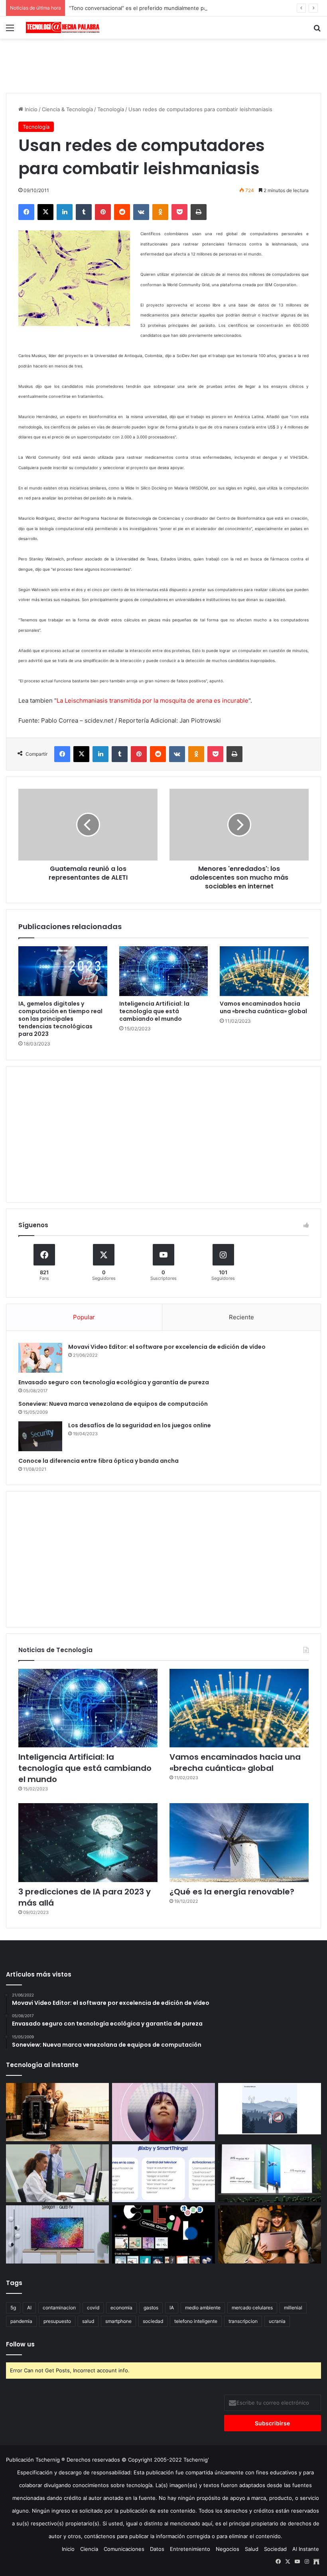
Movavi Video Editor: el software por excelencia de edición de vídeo (167, 1347)
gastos (151, 2308)
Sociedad (275, 2549)
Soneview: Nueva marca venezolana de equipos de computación (113, 1404)
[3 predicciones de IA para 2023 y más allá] (88, 1842)
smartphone (118, 2321)
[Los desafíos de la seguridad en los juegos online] (40, 1436)
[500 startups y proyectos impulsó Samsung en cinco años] (163, 2234)
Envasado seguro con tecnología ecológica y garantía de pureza (114, 1382)
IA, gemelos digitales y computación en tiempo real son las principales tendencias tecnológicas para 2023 (60, 1019)
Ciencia (89, 2549)
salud (88, 2321)
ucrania (277, 2321)
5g (13, 2308)
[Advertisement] (163, 65)
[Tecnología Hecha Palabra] (64, 28)
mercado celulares (252, 2308)
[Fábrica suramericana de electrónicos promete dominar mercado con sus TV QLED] (57, 2234)
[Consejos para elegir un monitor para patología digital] (57, 2173)
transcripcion (243, 2321)
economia (121, 2308)
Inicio (30, 109)
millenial (293, 2308)
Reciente (241, 1317)
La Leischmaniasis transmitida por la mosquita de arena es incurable (153, 700)
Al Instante (306, 2549)
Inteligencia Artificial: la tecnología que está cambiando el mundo (154, 1011)
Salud (252, 2549)
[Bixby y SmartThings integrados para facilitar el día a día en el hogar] (163, 2173)
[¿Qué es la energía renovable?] (239, 1842)
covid (93, 2308)
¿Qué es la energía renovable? (232, 1892)
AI (29, 2308)
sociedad (153, 2321)
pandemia (21, 2321)
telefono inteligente (196, 2321)
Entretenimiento (190, 2549)
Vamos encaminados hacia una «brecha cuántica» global (263, 1007)
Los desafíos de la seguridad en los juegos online (140, 1425)
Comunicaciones (124, 2549)
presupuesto (57, 2321)
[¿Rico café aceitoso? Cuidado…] (57, 2112)
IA (172, 2308)
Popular (84, 1317)
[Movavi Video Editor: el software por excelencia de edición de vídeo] (40, 1358)
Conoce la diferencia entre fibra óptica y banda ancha (98, 1461)
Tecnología (111, 109)
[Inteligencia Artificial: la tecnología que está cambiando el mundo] (164, 971)
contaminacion (59, 2308)
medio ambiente (203, 2308)
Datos (157, 2549)
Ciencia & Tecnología (67, 109)
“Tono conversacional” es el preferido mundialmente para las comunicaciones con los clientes (185, 8)
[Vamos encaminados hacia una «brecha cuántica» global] (264, 971)
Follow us (20, 2344)
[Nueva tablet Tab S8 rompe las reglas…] (270, 2234)
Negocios (228, 2549)
